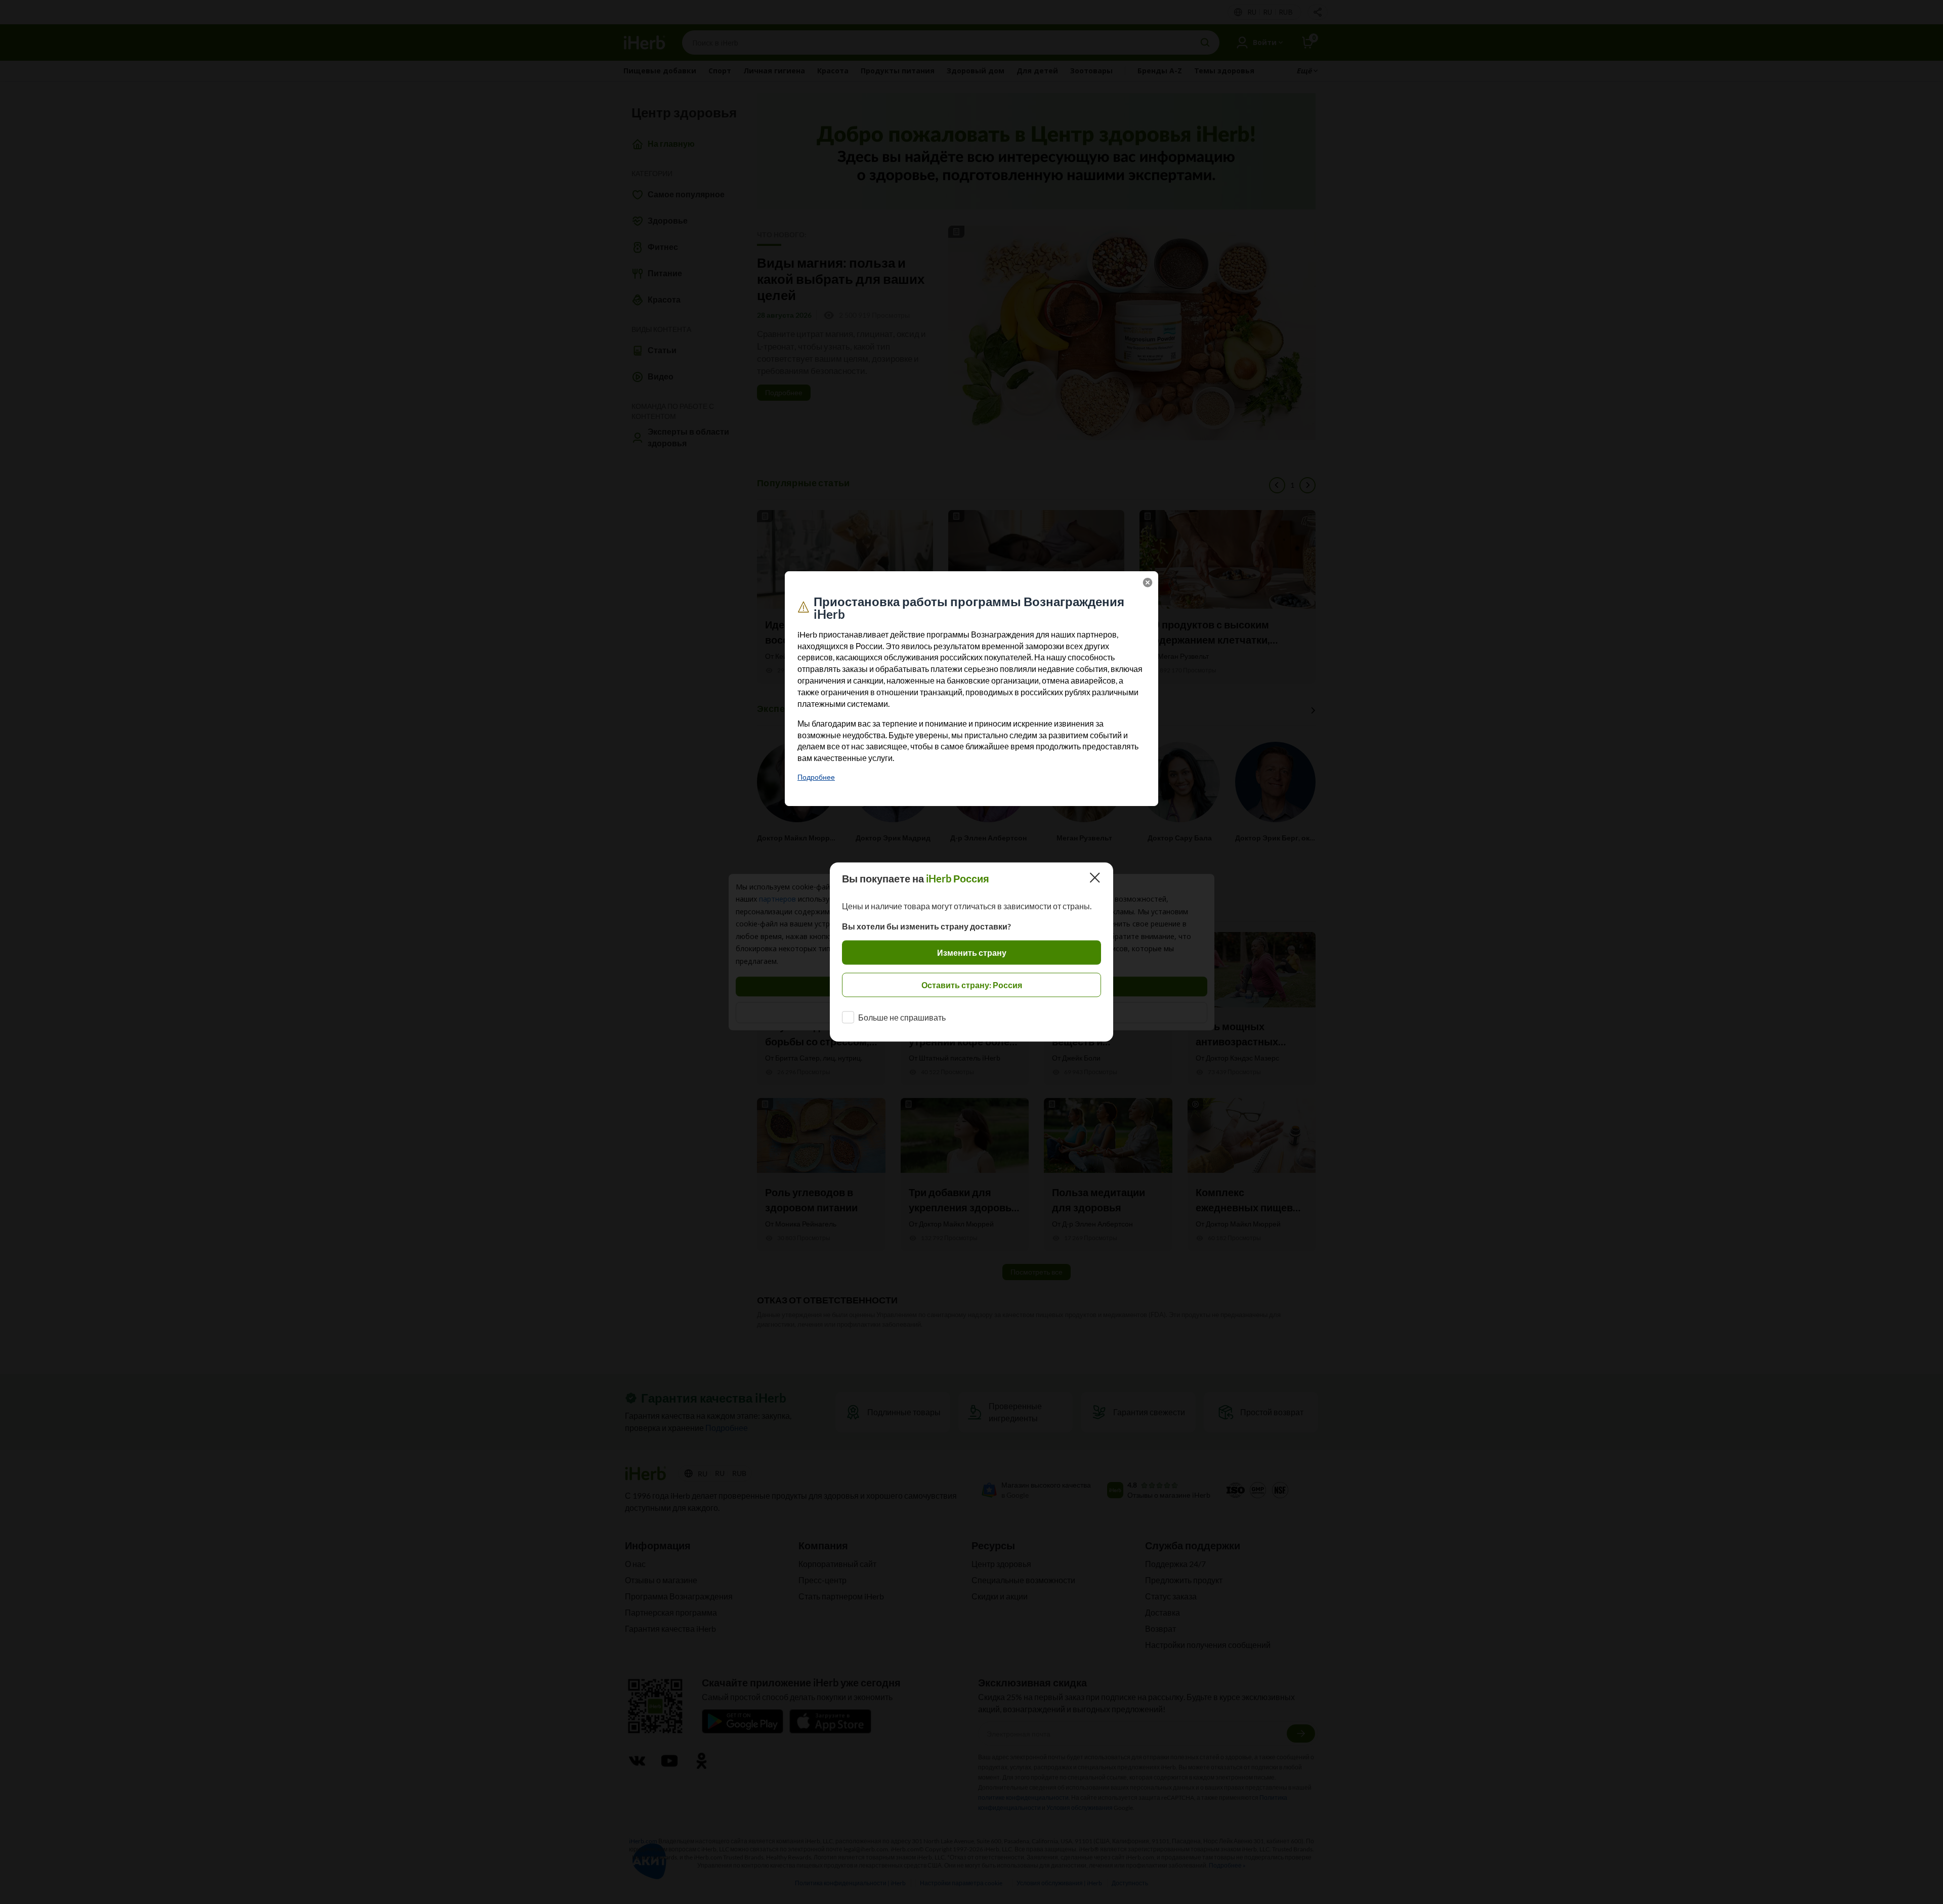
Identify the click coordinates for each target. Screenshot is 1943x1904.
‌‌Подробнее (816, 777)
